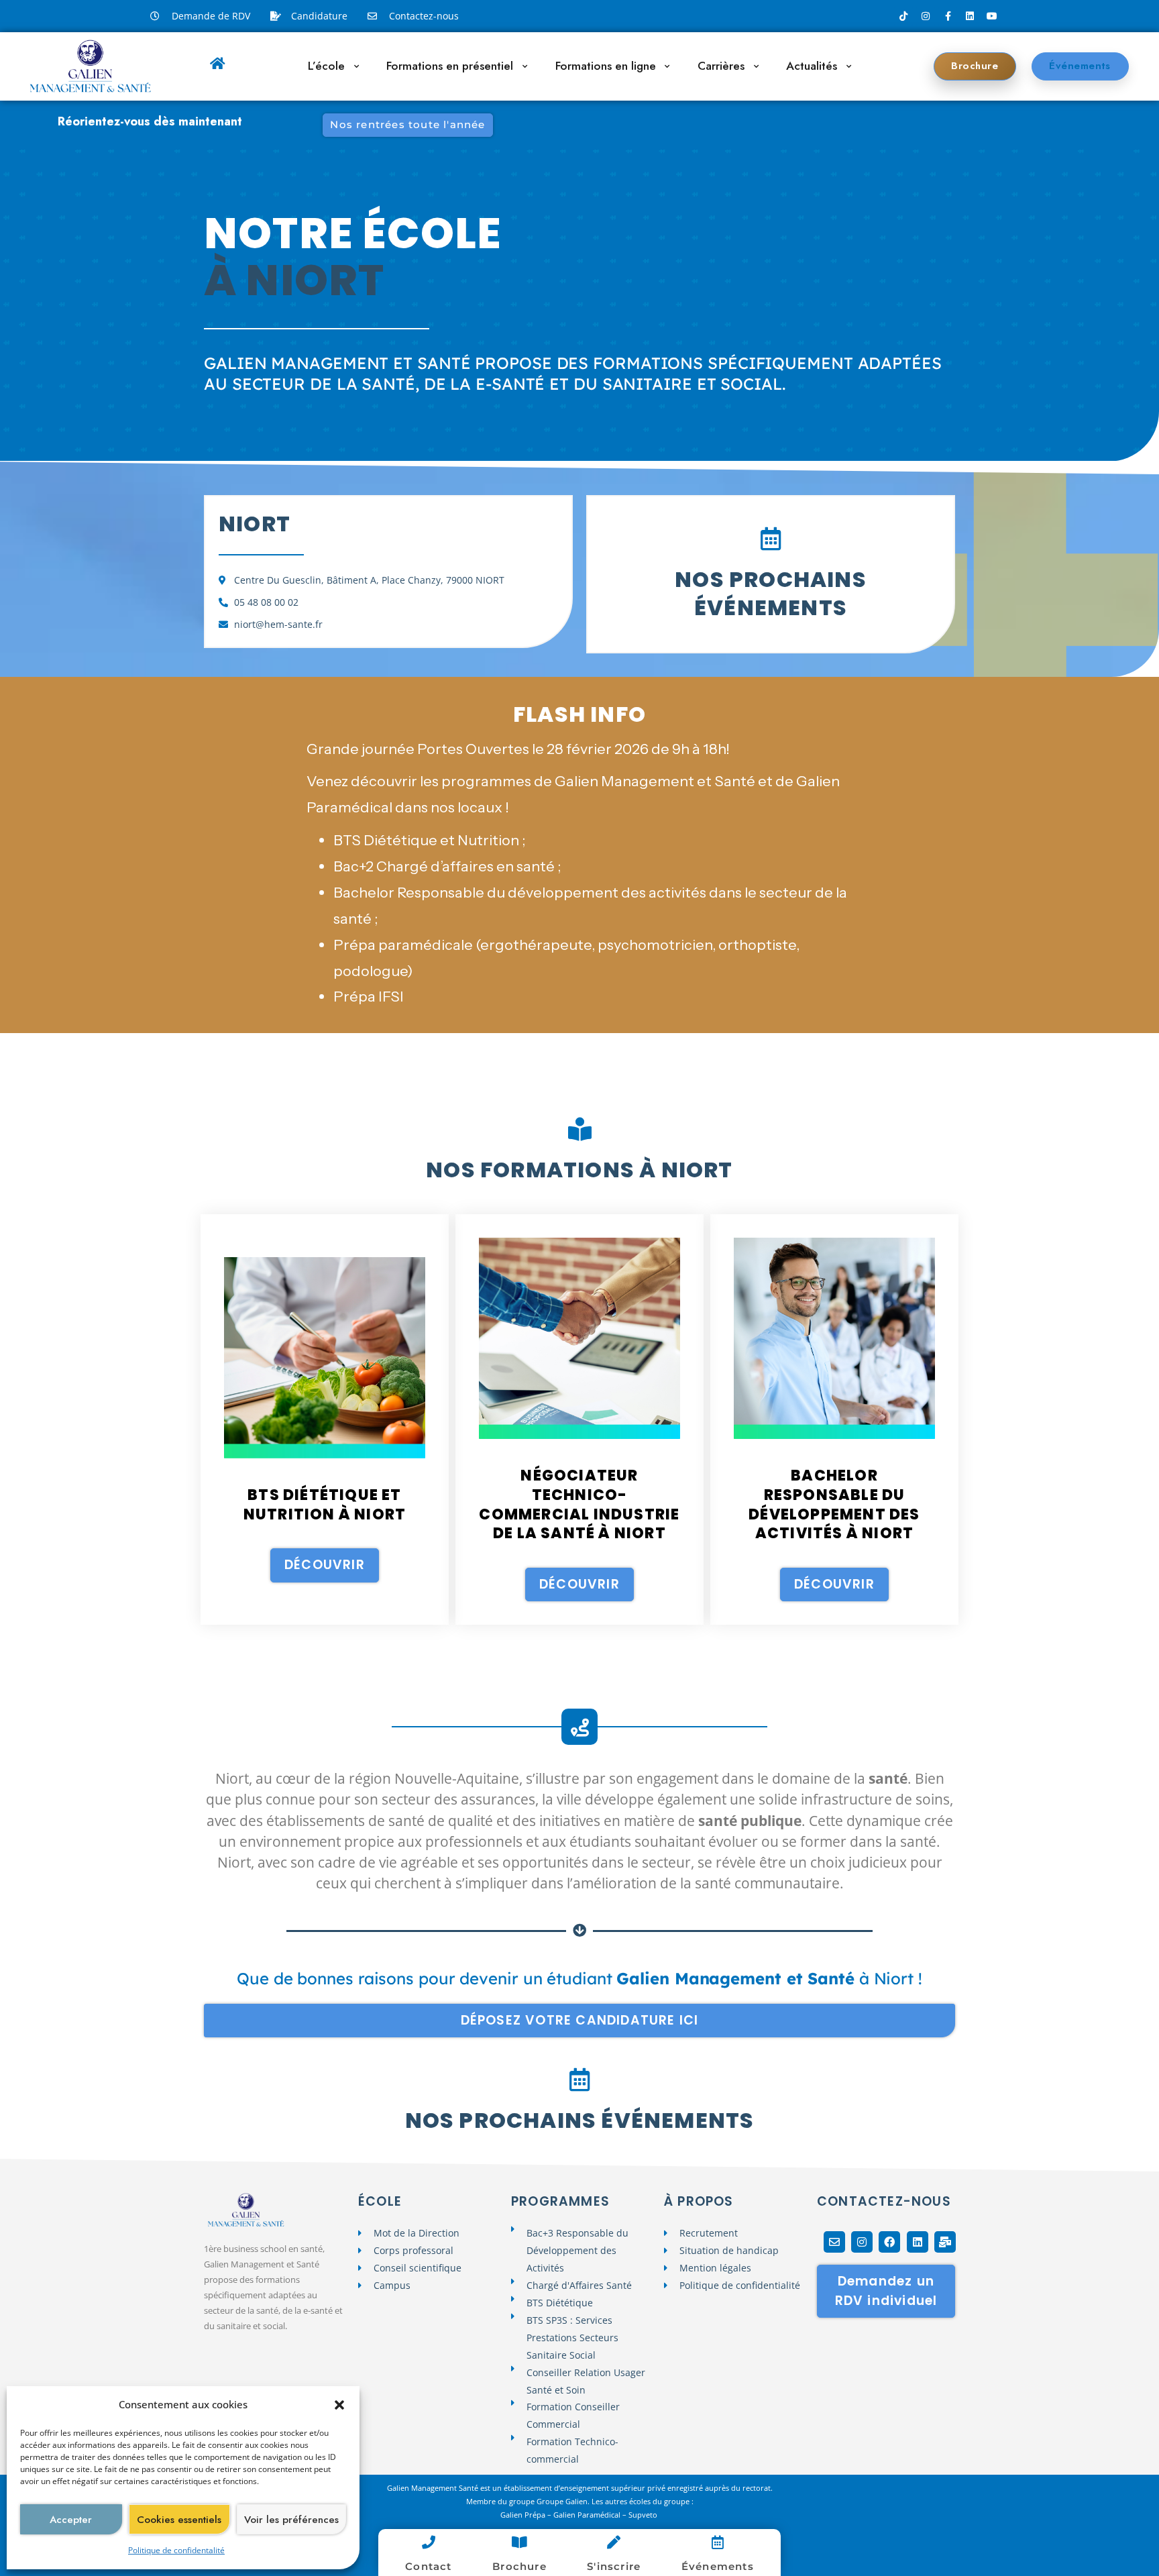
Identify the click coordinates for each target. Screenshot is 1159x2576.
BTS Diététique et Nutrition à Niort (325, 1505)
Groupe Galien (562, 2501)
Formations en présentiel (450, 66)
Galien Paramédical (587, 2515)
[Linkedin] (970, 16)
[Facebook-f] (948, 16)
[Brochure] (519, 2542)
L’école (326, 66)
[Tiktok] (903, 16)
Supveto (644, 2515)
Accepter (71, 2520)
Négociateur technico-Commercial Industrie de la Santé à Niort (579, 1504)
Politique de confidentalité (176, 2550)
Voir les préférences (291, 2520)
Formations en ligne (606, 66)
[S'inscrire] (614, 2542)
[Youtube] (992, 16)
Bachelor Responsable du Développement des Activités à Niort (834, 1504)
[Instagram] (926, 16)
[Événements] (718, 2542)
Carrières (721, 66)
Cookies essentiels (179, 2520)
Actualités (812, 66)
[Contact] (429, 2542)
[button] (339, 2405)
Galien (511, 2515)
